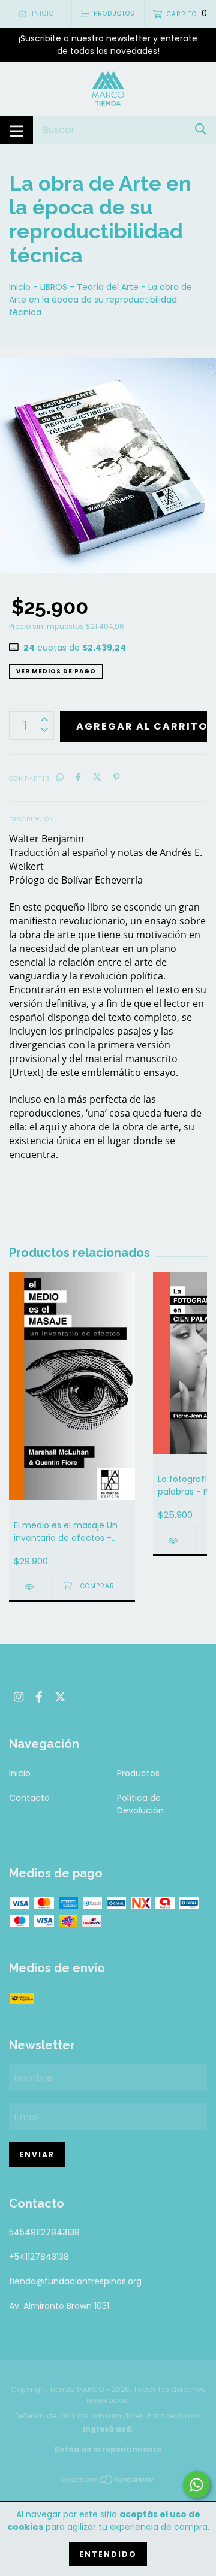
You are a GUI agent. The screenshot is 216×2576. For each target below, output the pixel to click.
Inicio (20, 287)
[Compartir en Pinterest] (117, 778)
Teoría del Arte (108, 287)
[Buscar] (201, 130)
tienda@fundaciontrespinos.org (75, 2281)
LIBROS (54, 287)
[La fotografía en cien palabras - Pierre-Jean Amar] (174, 1541)
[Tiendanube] (108, 2482)
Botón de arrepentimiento (108, 2449)
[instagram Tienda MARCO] (19, 1697)
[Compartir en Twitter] (97, 778)
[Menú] (16, 130)
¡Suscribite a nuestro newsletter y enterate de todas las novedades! (108, 45)
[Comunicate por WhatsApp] (196, 2485)
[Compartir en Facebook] (78, 778)
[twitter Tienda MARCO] (60, 1697)
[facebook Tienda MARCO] (39, 1697)
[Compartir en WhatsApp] (60, 778)
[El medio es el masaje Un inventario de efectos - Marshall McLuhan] (30, 1587)
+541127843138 (39, 2257)
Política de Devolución (140, 1804)
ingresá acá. (108, 2429)
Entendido (108, 2554)
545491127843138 (44, 2232)
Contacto (29, 1798)
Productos (138, 1773)
